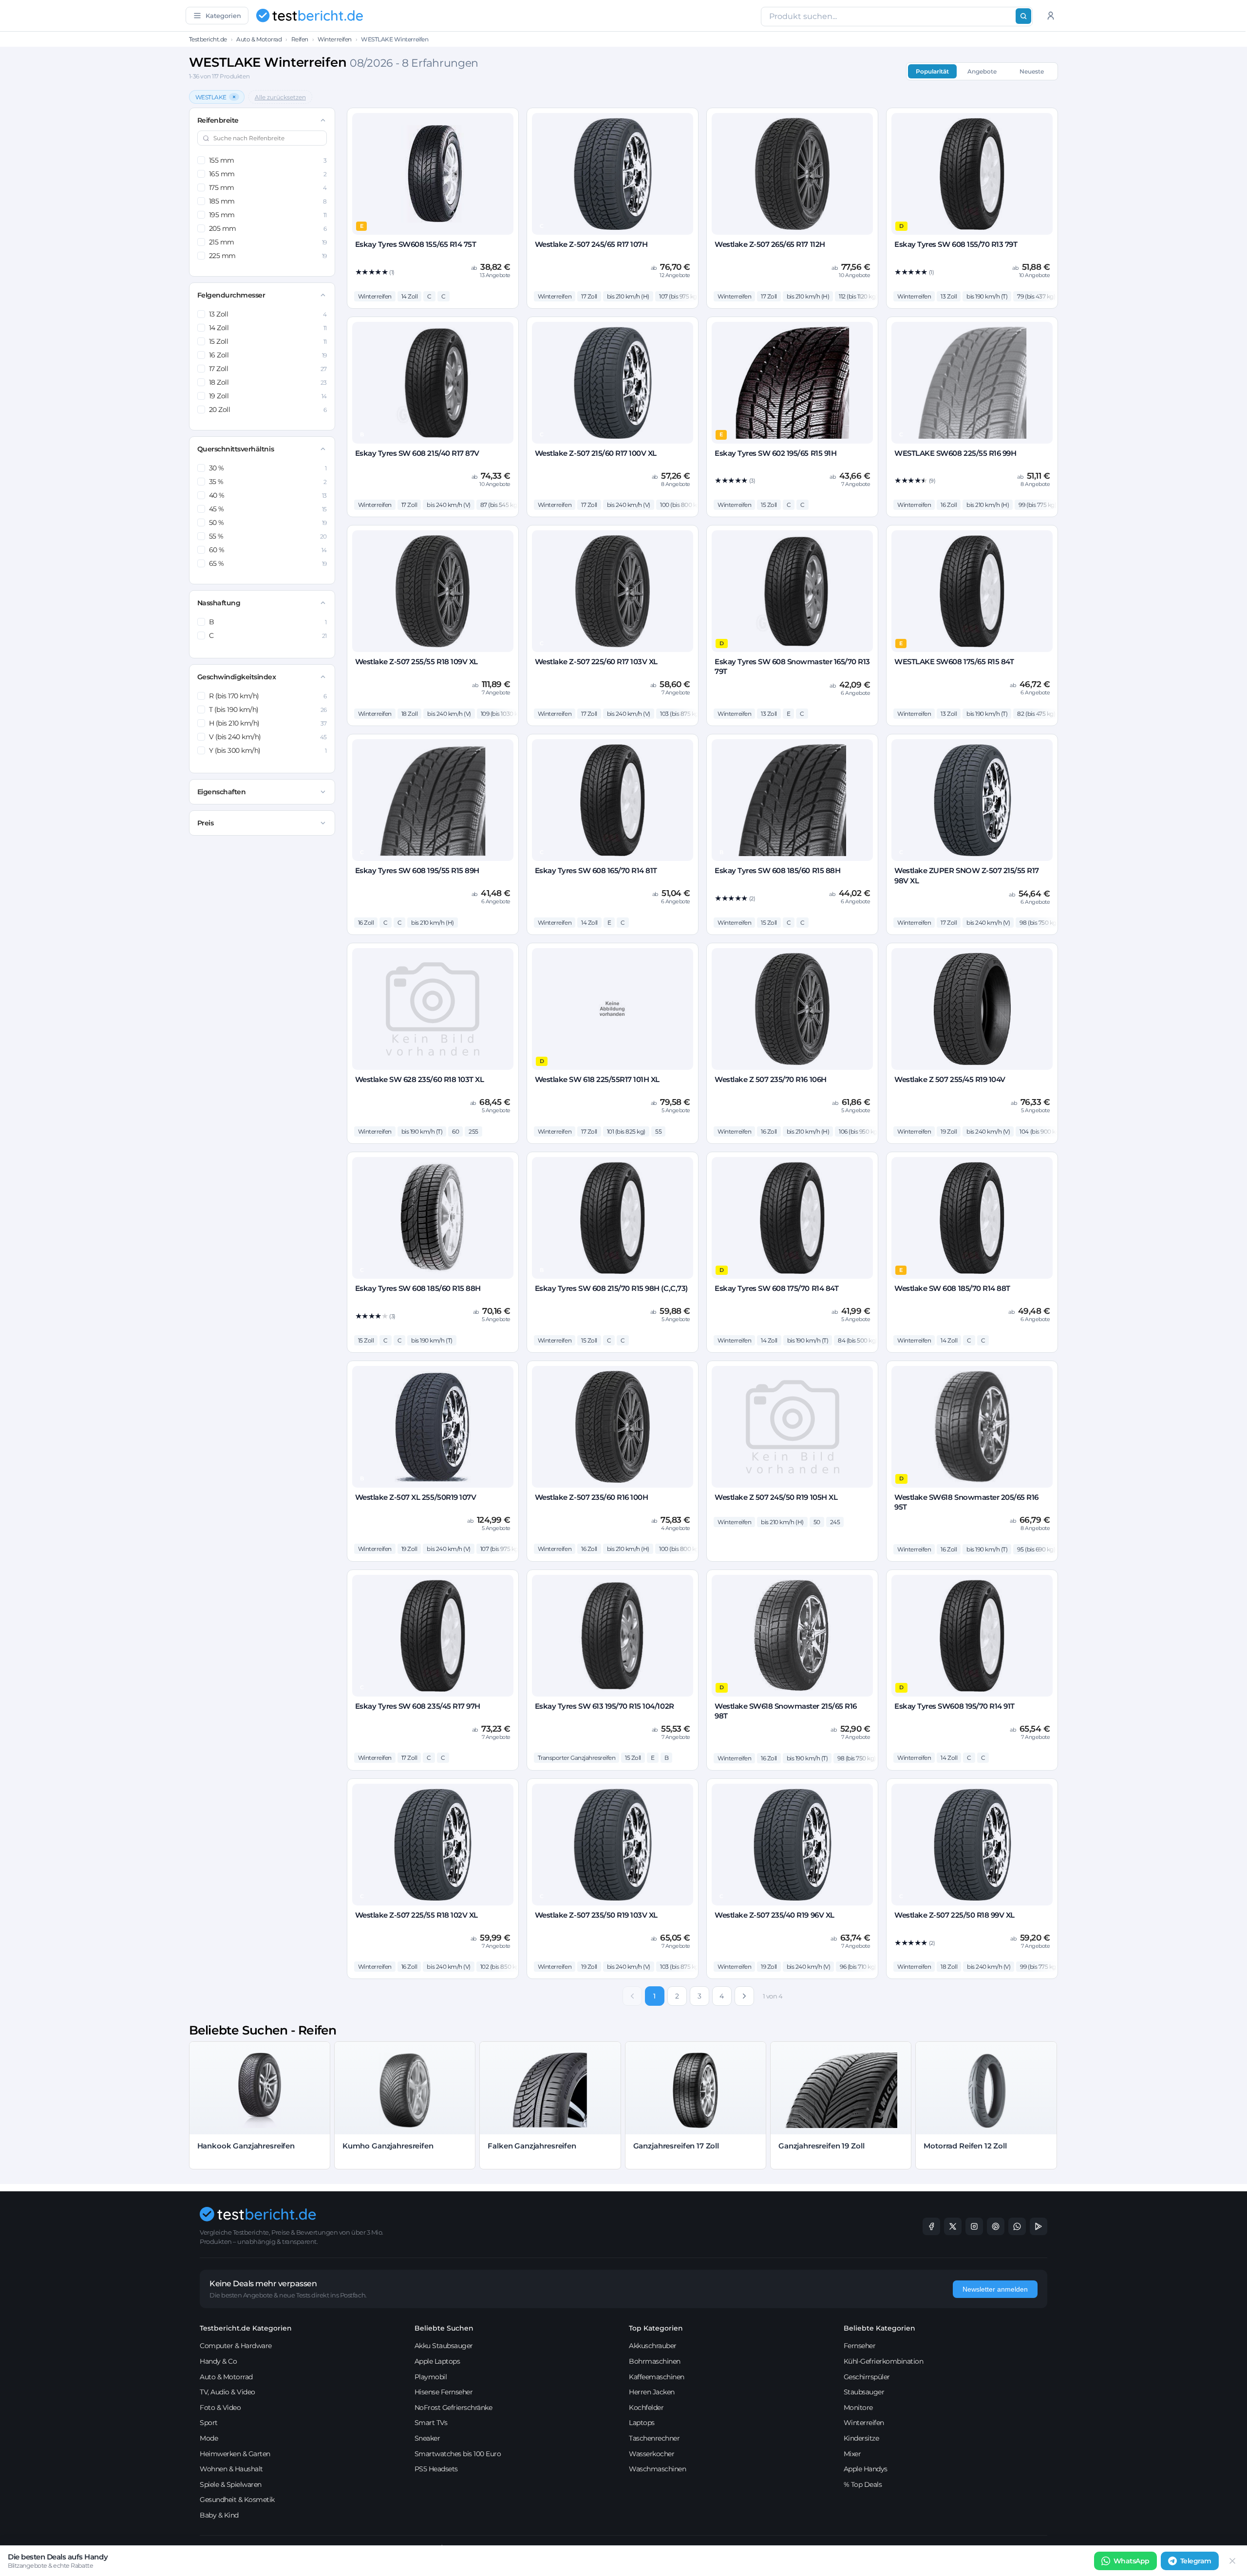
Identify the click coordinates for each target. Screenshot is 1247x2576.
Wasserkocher (652, 2454)
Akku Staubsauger (444, 2346)
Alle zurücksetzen (280, 97)
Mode (209, 2438)
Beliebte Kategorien (879, 2328)
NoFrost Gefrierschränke (453, 2408)
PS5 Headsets (436, 2469)
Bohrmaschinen (655, 2361)
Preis (206, 823)
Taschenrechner (654, 2438)
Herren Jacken (652, 2392)
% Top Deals (863, 2484)
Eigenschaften (222, 792)
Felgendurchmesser (231, 295)
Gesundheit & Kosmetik (237, 2500)
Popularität (932, 71)
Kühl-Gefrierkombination (884, 2361)
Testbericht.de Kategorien (246, 2328)
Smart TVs (431, 2423)
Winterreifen (334, 39)
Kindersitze (861, 2438)
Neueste (1032, 71)
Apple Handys (866, 2469)
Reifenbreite (218, 120)
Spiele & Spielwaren (231, 2484)
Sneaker (427, 2438)
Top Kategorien (656, 2328)
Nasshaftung (219, 603)
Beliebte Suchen (444, 2328)
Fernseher (860, 2346)
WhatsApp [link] (1132, 2561)
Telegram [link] (1196, 2561)
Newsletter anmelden (995, 2289)
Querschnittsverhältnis (236, 449)
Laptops (642, 2423)
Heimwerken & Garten (235, 2454)
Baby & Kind (219, 2515)
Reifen (300, 39)
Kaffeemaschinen (657, 2377)
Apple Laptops (437, 2361)
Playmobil (431, 2377)
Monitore (858, 2408)
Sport (209, 2423)
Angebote (982, 71)
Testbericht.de (208, 39)
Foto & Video (220, 2408)
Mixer (852, 2454)
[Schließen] (1232, 2561)
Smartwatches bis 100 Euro (458, 2454)
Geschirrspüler (867, 2377)
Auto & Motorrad (259, 39)
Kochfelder (646, 2408)
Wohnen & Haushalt (231, 2469)
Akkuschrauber (653, 2346)
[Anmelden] (1051, 16)
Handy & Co (218, 2361)
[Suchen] (1023, 16)
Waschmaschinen (657, 2469)
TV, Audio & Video (227, 2392)
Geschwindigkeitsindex (237, 677)
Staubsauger (864, 2392)
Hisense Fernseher (444, 2392)
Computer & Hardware (236, 2346)
